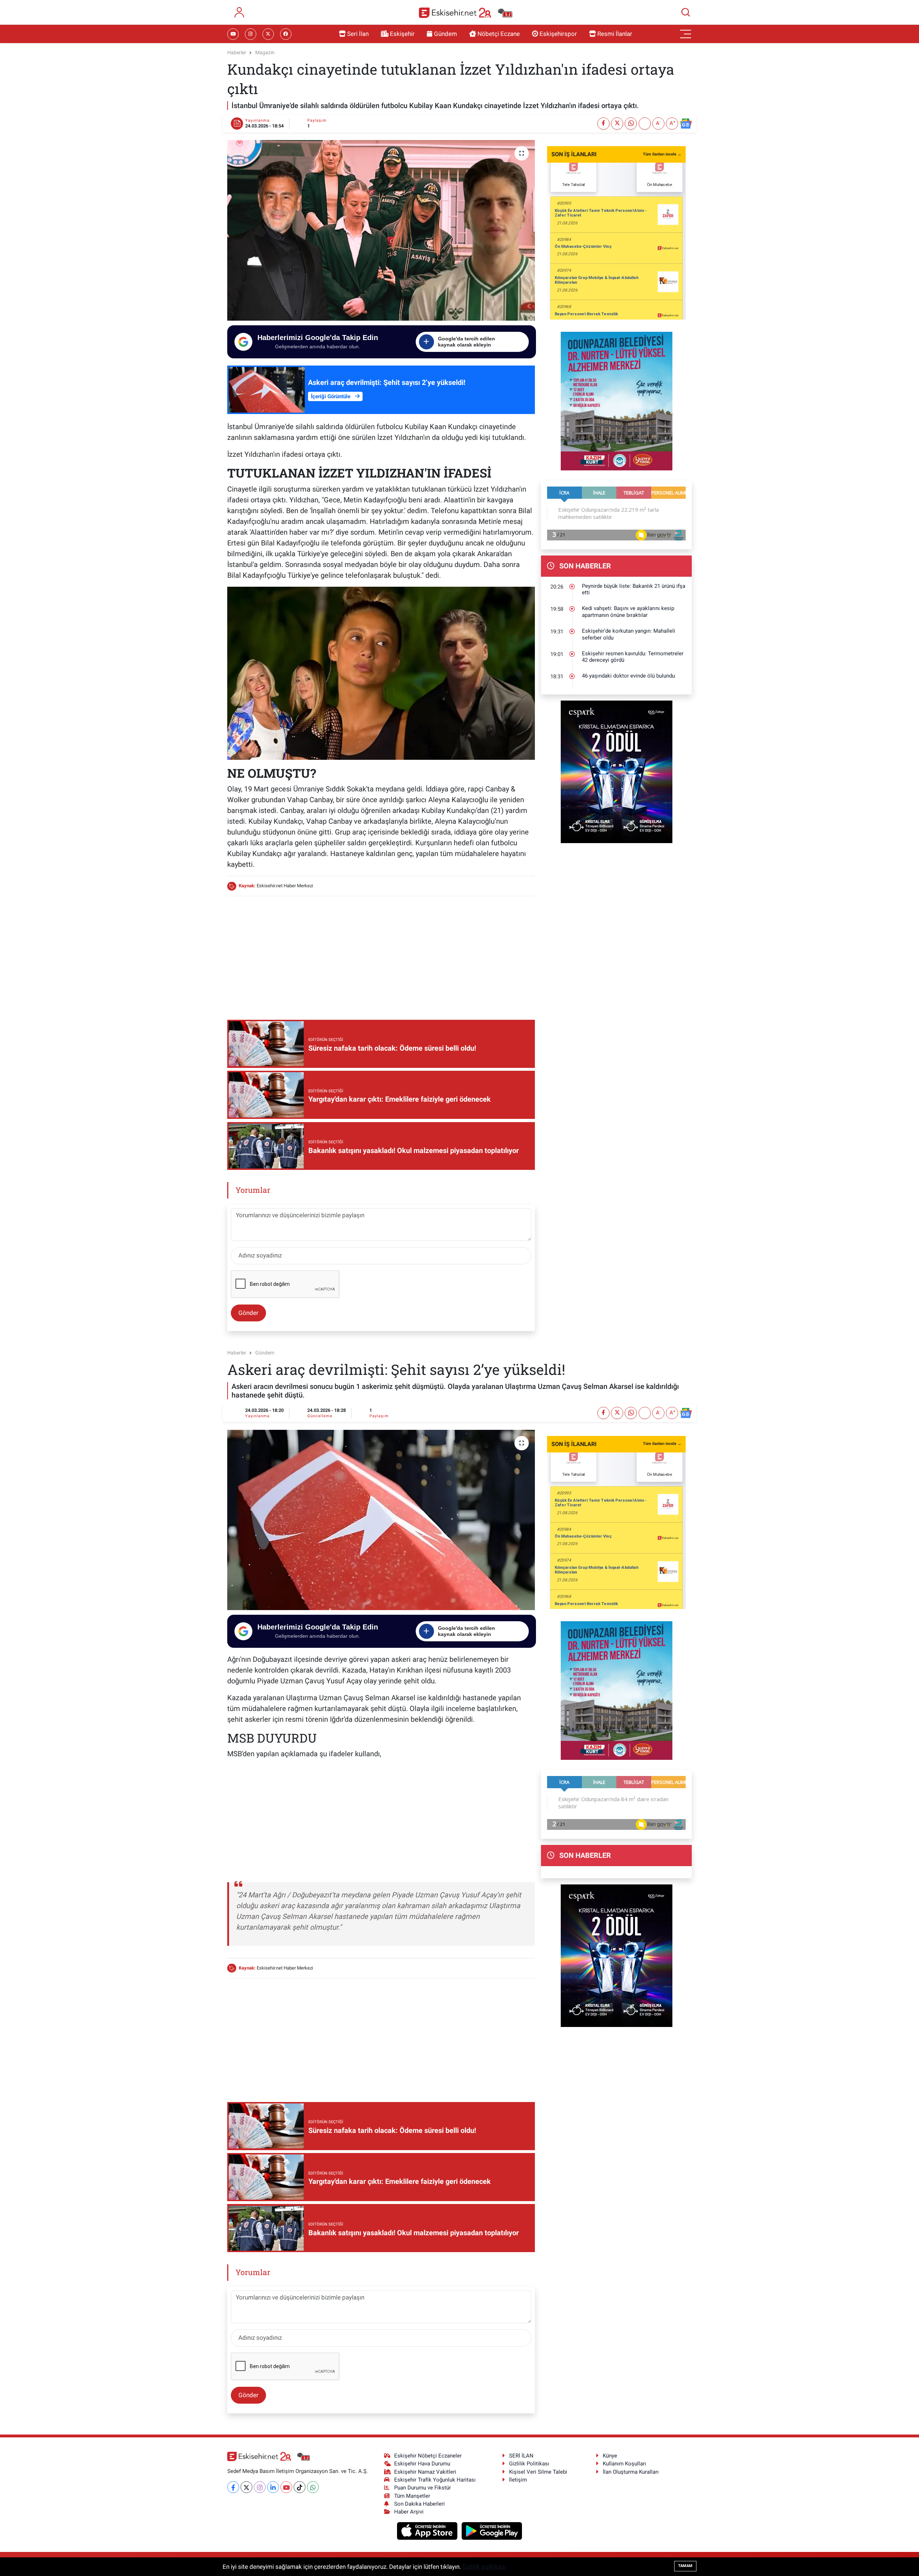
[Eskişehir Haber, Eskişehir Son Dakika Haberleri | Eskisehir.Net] (466, 12)
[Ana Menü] (686, 34)
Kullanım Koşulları (624, 2464)
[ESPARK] (617, 771)
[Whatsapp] (313, 2487)
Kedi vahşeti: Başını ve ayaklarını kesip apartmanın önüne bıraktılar (628, 612)
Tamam (685, 2566)
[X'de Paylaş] (617, 124)
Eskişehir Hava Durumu (422, 2464)
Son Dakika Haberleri (419, 2504)
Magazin (265, 52)
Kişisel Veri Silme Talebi (538, 2472)
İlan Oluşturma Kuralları (631, 2472)
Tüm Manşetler (412, 2496)
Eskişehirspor (558, 34)
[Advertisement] (381, 953)
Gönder (248, 1313)
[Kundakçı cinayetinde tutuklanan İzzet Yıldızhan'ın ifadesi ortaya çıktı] (381, 230)
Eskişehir (402, 34)
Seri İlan (358, 34)
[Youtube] (286, 2487)
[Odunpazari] (617, 400)
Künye (610, 2456)
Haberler (237, 52)
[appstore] (428, 2530)
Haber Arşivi (409, 2512)
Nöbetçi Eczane (499, 34)
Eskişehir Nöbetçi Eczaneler (428, 2456)
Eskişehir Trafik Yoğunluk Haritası (435, 2480)
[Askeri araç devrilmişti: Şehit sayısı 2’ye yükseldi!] (381, 1520)
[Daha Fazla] (645, 124)
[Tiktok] (300, 2487)
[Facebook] (233, 2487)
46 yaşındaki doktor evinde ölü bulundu (628, 676)
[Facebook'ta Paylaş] (603, 124)
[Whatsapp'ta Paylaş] (631, 124)
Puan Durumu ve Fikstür (423, 2488)
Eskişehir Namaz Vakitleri (425, 2472)
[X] (246, 2487)
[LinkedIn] (273, 2487)
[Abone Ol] (686, 124)
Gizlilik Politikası (529, 2464)
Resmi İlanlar (615, 34)
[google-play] (492, 2530)
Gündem (445, 34)
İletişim (518, 2480)
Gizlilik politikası (484, 2567)
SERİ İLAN (521, 2456)
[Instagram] (260, 2487)
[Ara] (686, 12)
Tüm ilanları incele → (662, 154)
